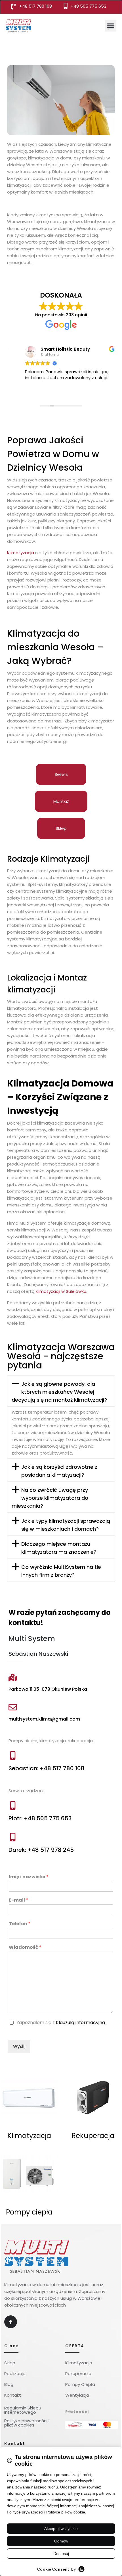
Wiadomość (25, 1947)
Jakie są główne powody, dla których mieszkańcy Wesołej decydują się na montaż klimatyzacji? (59, 1392)
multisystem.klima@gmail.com (44, 1719)
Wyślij (19, 2046)
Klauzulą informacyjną (81, 2023)
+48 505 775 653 (89, 6)
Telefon (20, 1924)
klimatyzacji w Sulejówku (61, 1291)
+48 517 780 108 (36, 6)
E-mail (18, 1900)
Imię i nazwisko (29, 1877)
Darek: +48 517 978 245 (41, 1850)
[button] (111, 26)
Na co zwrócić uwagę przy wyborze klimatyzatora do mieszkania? (50, 1498)
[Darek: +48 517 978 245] (13, 1837)
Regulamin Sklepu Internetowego (23, 2410)
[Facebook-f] (11, 2322)
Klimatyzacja (21, 553)
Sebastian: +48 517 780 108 (47, 1768)
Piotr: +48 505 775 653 (40, 1818)
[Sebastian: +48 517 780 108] (13, 1756)
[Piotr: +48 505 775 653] (13, 1806)
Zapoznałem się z (61, 2023)
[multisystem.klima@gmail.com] (13, 1707)
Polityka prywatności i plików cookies (27, 2423)
